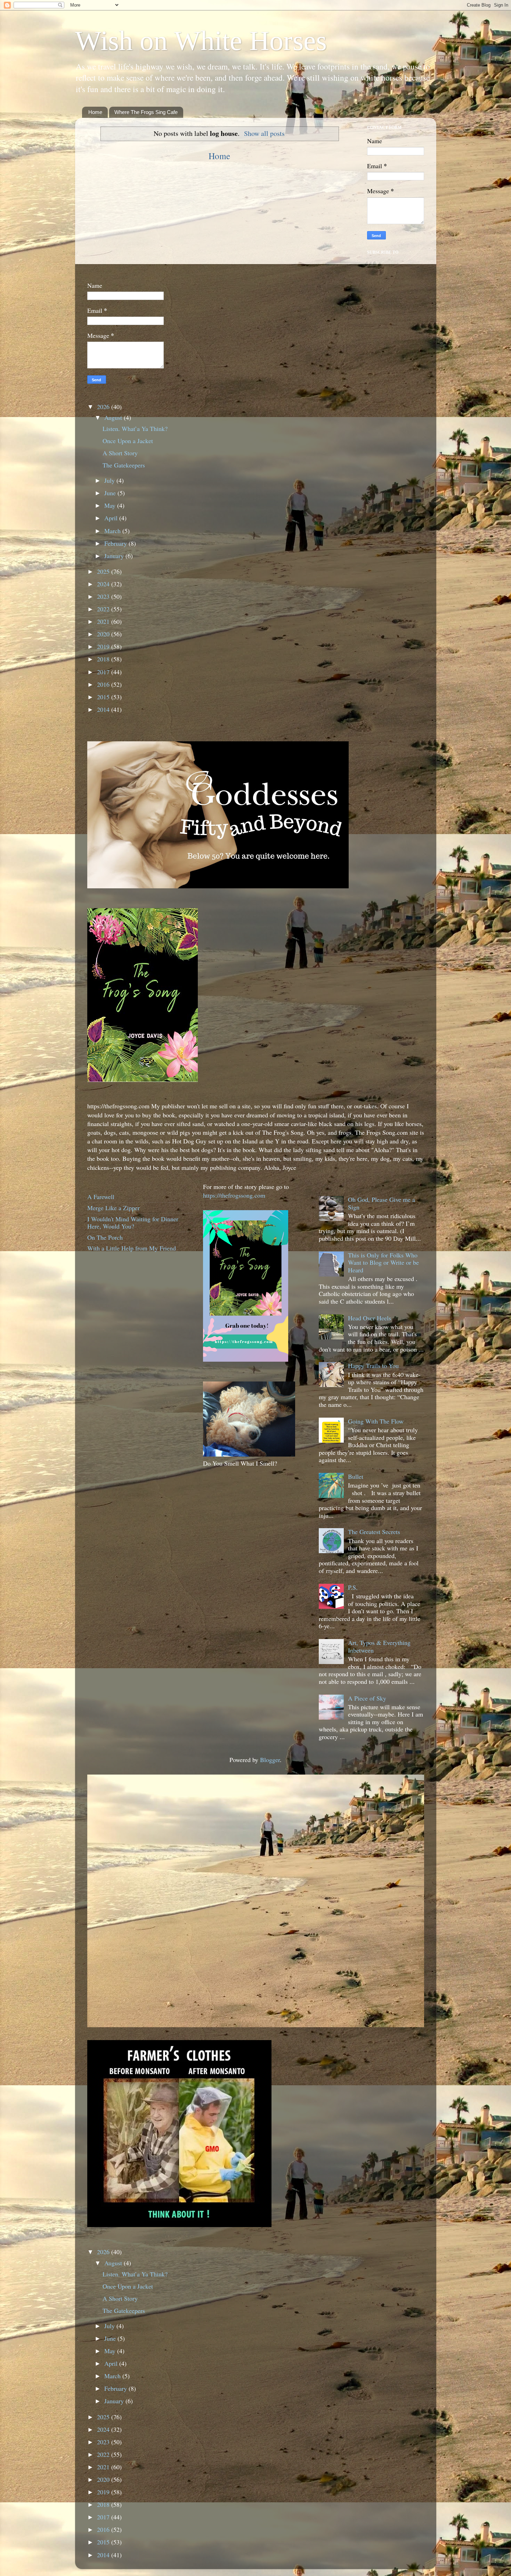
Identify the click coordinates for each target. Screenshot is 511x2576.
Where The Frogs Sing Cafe (146, 112)
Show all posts (264, 133)
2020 (104, 634)
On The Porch (105, 1237)
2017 (104, 672)
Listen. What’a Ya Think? (135, 429)
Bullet (356, 1476)
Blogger (270, 1760)
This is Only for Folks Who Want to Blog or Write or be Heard (383, 1262)
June (111, 493)
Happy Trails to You (373, 1366)
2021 (104, 621)
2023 (104, 596)
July (110, 480)
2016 (104, 684)
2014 (104, 709)
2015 (104, 697)
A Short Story (120, 453)
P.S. (353, 1587)
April (112, 518)
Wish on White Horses (201, 41)
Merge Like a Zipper (113, 1208)
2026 (104, 407)
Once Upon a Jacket (128, 441)
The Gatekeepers (124, 465)
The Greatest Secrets (374, 1532)
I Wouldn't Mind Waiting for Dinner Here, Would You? (133, 1223)
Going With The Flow (376, 1421)
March (113, 531)
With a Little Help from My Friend (132, 1248)
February (116, 543)
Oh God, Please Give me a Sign (382, 1203)
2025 (104, 571)
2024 (104, 584)
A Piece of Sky (367, 1698)
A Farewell (101, 1197)
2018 (104, 659)
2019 (104, 646)
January (115, 556)
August (114, 417)
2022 (104, 609)
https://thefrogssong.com (234, 1195)
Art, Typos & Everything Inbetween (379, 1646)
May (111, 505)
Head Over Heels (370, 1318)
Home (95, 112)
